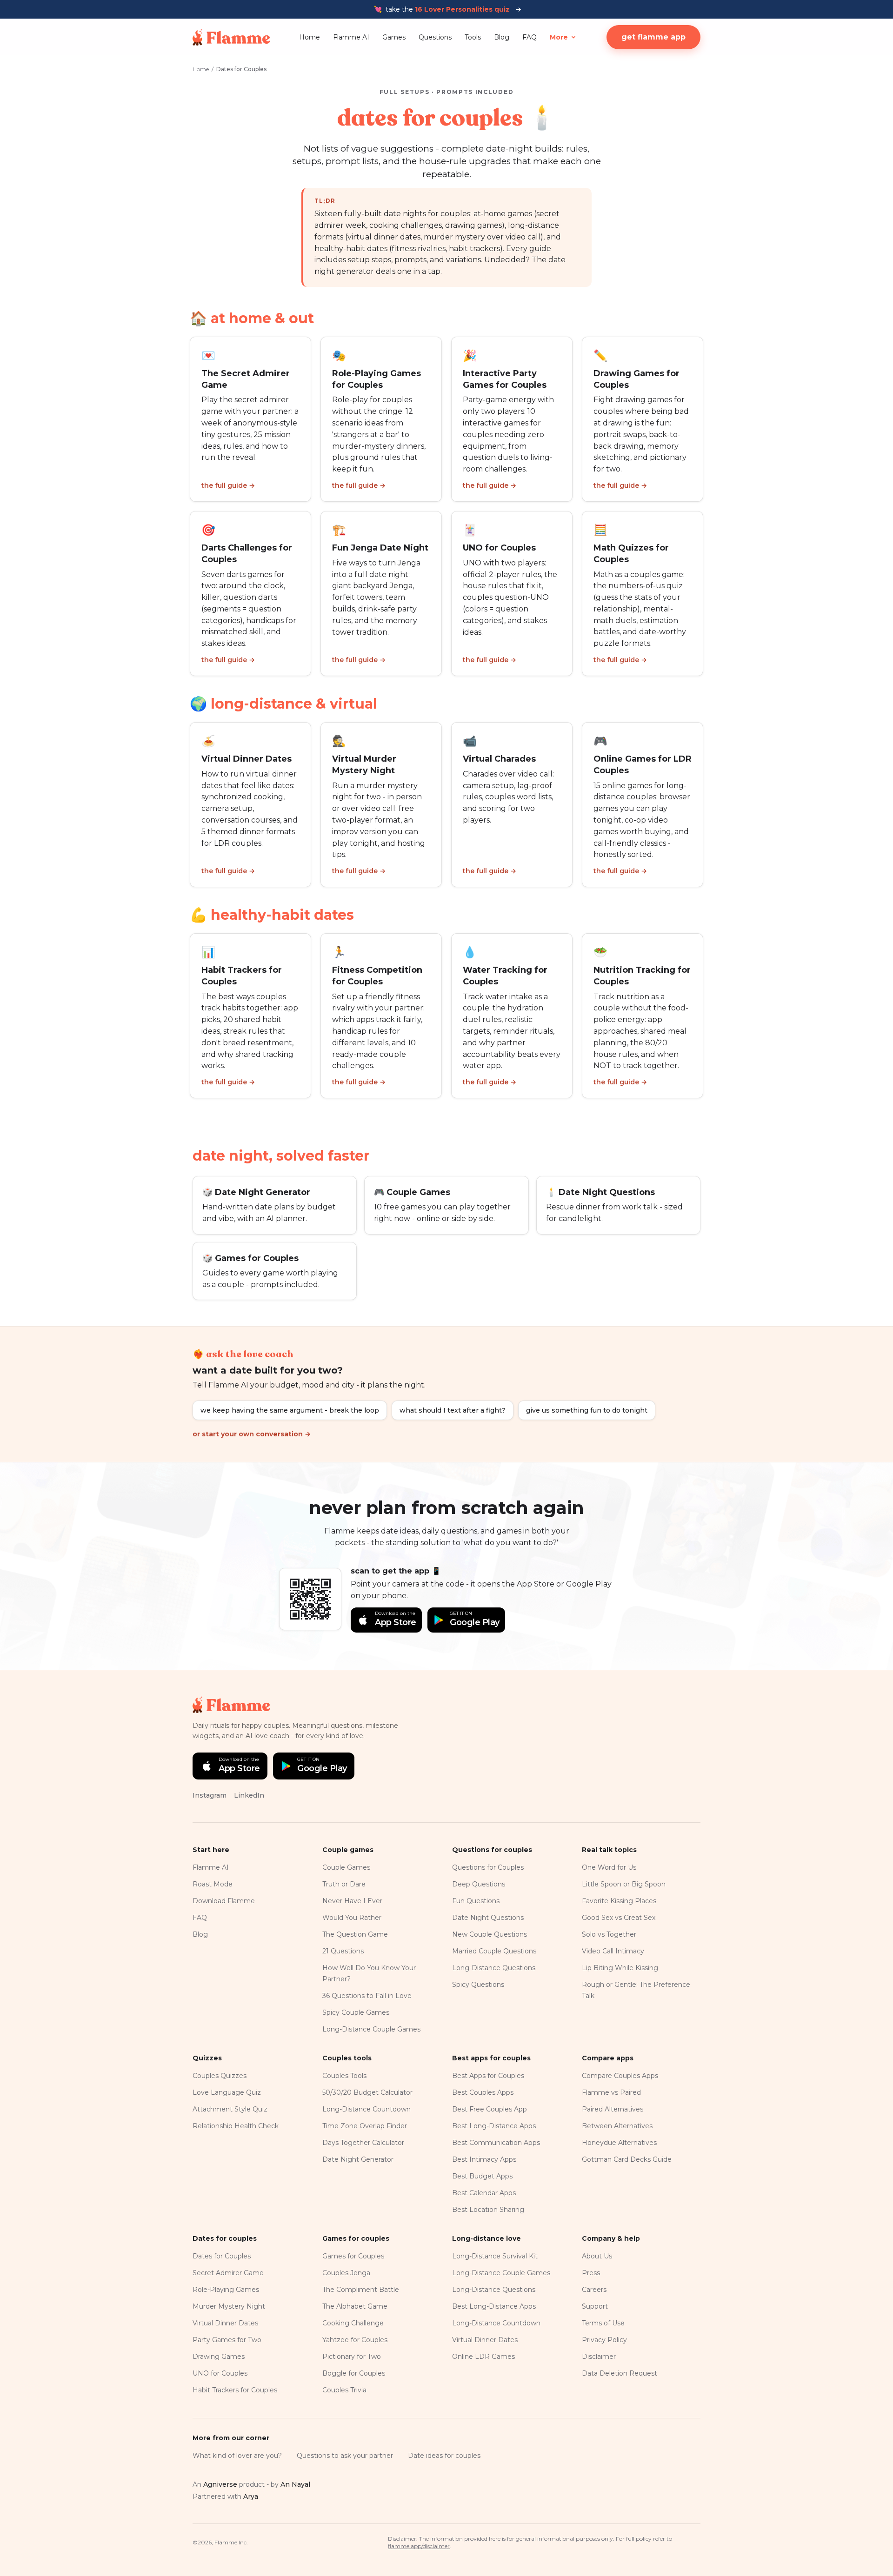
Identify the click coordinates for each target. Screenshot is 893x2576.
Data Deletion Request (620, 2373)
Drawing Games (219, 2357)
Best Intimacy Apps (484, 2159)
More (559, 37)
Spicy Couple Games (356, 2012)
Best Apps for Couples (488, 2076)
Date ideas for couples (444, 2456)
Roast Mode (213, 1884)
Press (591, 2273)
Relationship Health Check (236, 2126)
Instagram (210, 1795)
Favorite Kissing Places (619, 1901)
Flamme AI (351, 37)
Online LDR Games (483, 2357)
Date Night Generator (358, 2159)
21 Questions (343, 1951)
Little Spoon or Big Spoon (624, 1884)
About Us (597, 2256)
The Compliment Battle (361, 2290)
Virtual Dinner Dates (225, 2323)
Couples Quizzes (220, 2076)
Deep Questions (479, 1884)
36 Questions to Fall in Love (367, 1996)
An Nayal (295, 2484)
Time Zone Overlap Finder (365, 2126)
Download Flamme (224, 1901)
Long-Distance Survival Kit (495, 2256)
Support (595, 2306)
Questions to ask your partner (345, 2456)
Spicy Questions (478, 1985)
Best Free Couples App (490, 2109)
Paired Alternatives (613, 2109)
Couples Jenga (346, 2273)
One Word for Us (609, 1867)
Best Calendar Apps (484, 2193)
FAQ (530, 37)
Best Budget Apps (482, 2176)
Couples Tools (344, 2076)
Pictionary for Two (352, 2357)
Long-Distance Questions (494, 1968)
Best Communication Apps (496, 2143)
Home (310, 37)
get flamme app (653, 37)
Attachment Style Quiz (230, 2109)
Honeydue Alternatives (619, 2143)
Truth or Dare (344, 1884)
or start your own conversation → (252, 1434)
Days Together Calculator (363, 2143)
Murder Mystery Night (229, 2306)
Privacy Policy (604, 2340)
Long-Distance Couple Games (371, 2029)
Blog (502, 37)
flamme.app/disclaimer (419, 2546)
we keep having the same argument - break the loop (290, 1410)
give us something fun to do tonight (587, 1410)
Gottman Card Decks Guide (627, 2159)
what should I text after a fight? (453, 1410)
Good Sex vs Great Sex (619, 1918)
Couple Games (346, 1867)
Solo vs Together (609, 1934)
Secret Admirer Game (228, 2273)
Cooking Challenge (353, 2323)
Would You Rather (352, 1918)
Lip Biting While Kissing (620, 1968)
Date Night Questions (488, 1918)
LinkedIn (249, 1795)
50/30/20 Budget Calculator (367, 2092)
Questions (435, 37)
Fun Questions (476, 1901)
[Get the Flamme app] (310, 1599)
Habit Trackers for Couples (235, 2390)
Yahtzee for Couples (355, 2340)
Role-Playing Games (226, 2290)
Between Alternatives (617, 2126)
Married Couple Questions (494, 1951)
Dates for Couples (222, 2256)
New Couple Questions (490, 1934)
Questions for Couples (488, 1867)
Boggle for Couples (354, 2373)
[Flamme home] (231, 37)
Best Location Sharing (488, 2210)
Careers (594, 2290)
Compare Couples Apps (620, 2076)
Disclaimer (599, 2357)
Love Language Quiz (227, 2092)
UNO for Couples (220, 2373)
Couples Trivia (344, 2390)
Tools (473, 37)
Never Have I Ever (352, 1901)
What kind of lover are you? (237, 2456)
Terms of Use (603, 2323)
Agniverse (220, 2484)
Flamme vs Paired (611, 2092)
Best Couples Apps (483, 2092)
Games (394, 37)
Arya (251, 2496)
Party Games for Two (227, 2340)
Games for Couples (353, 2256)
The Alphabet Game (355, 2306)
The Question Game (355, 1934)
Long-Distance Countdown (367, 2109)
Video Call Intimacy (613, 1951)
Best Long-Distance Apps (494, 2126)
